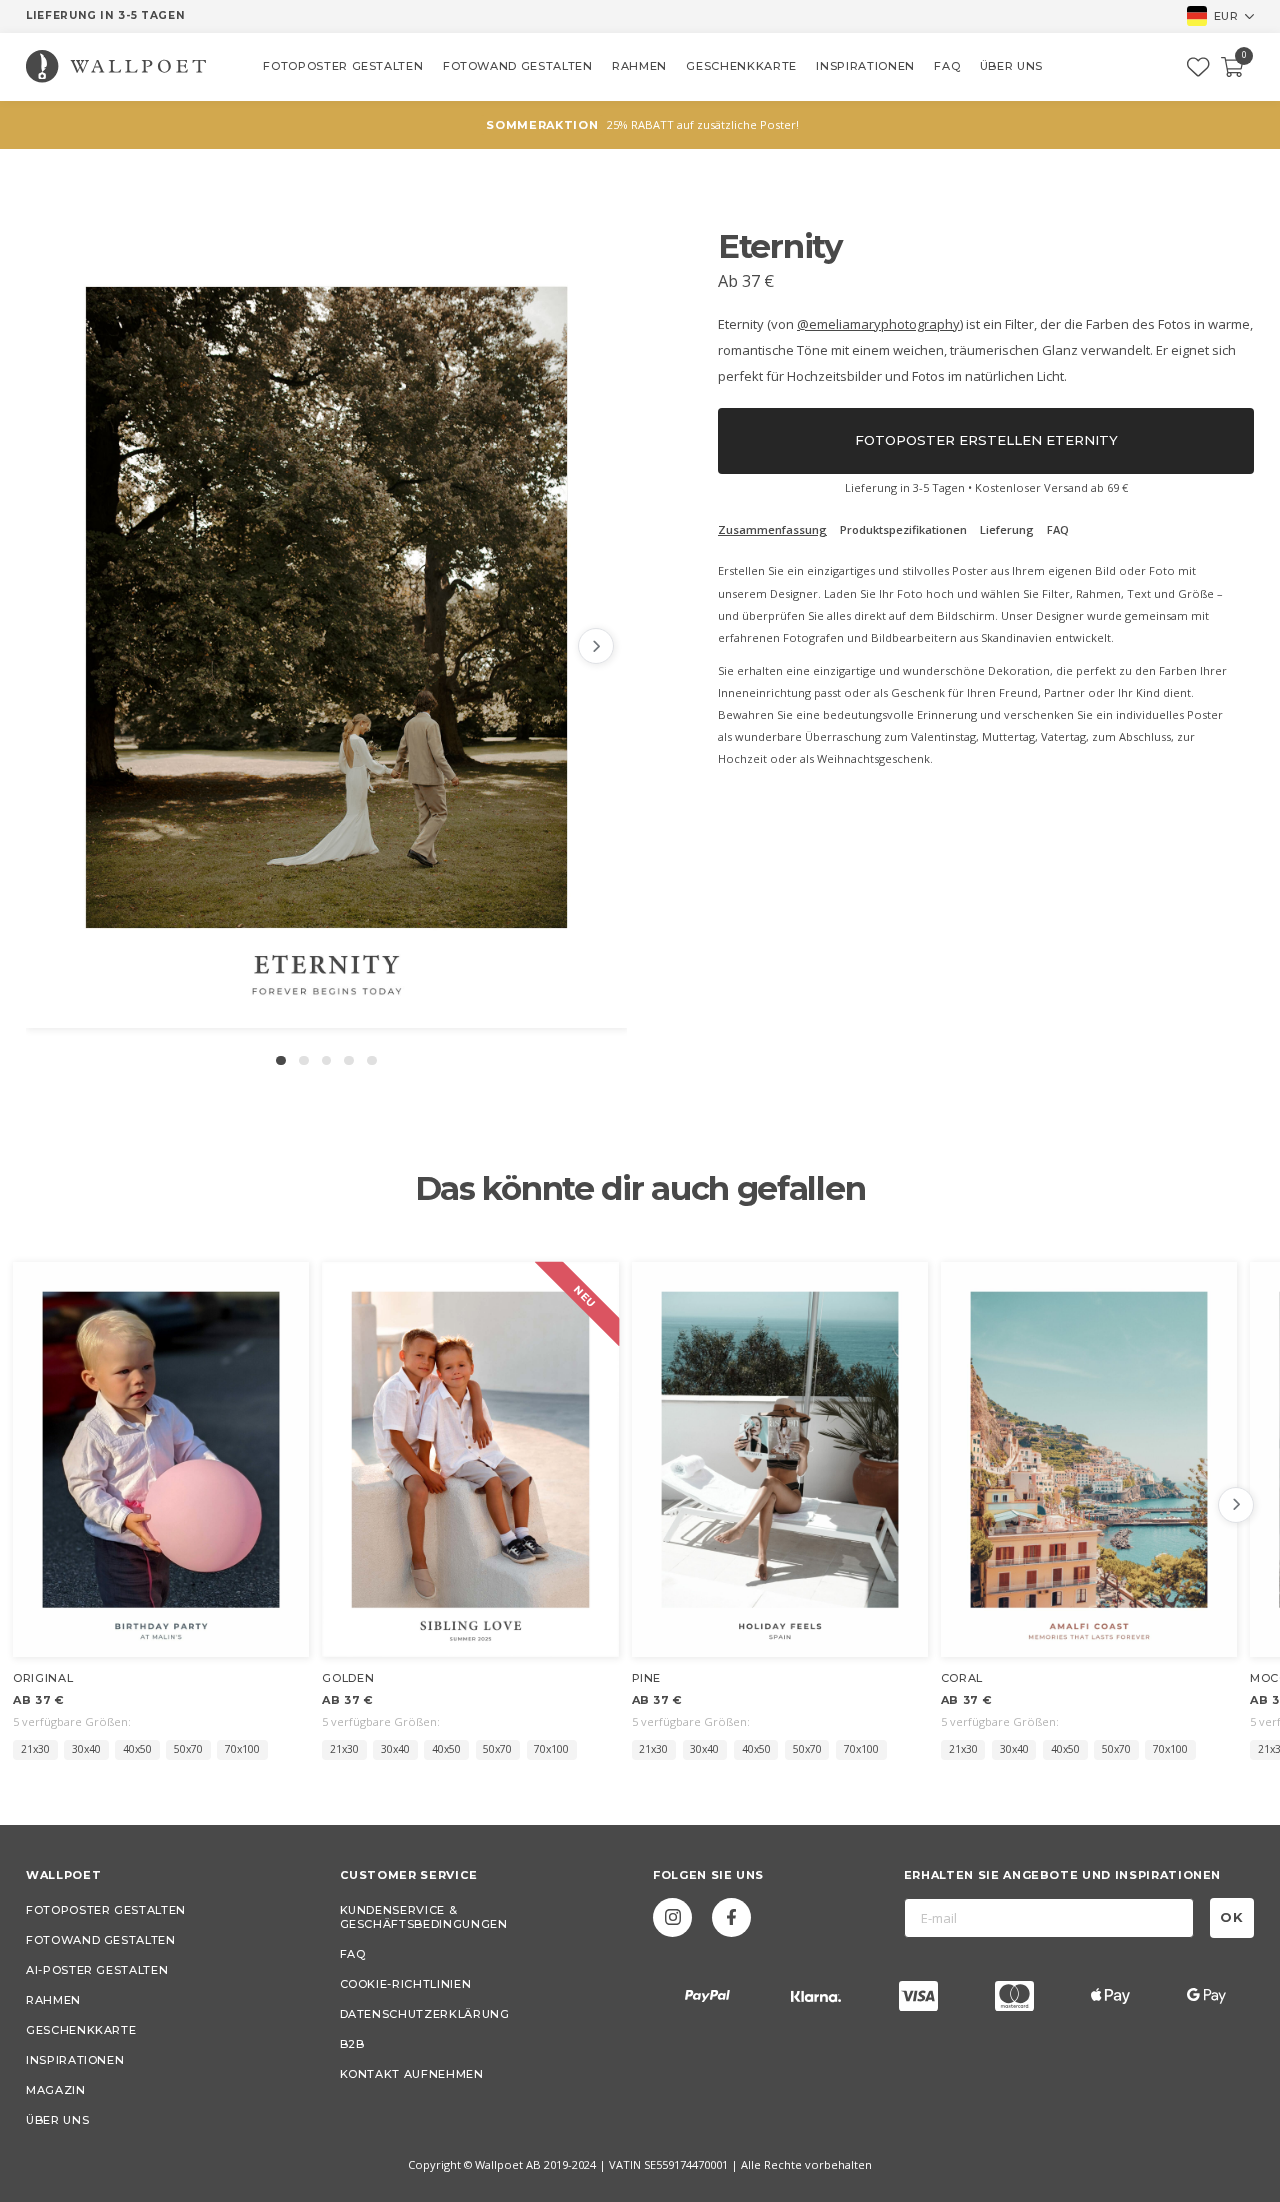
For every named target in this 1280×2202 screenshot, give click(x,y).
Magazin (56, 2090)
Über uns (57, 2120)
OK (1232, 1917)
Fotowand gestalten (101, 1940)
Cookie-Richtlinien (406, 1984)
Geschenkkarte (81, 2030)
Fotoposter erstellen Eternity (986, 440)
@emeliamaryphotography (878, 324)
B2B (352, 2044)
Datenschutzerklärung (425, 2014)
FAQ (353, 1954)
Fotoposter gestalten (106, 1910)
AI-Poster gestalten (97, 1970)
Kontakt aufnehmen (412, 2074)
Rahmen (53, 2000)
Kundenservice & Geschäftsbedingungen (424, 1917)
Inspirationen (75, 2060)
